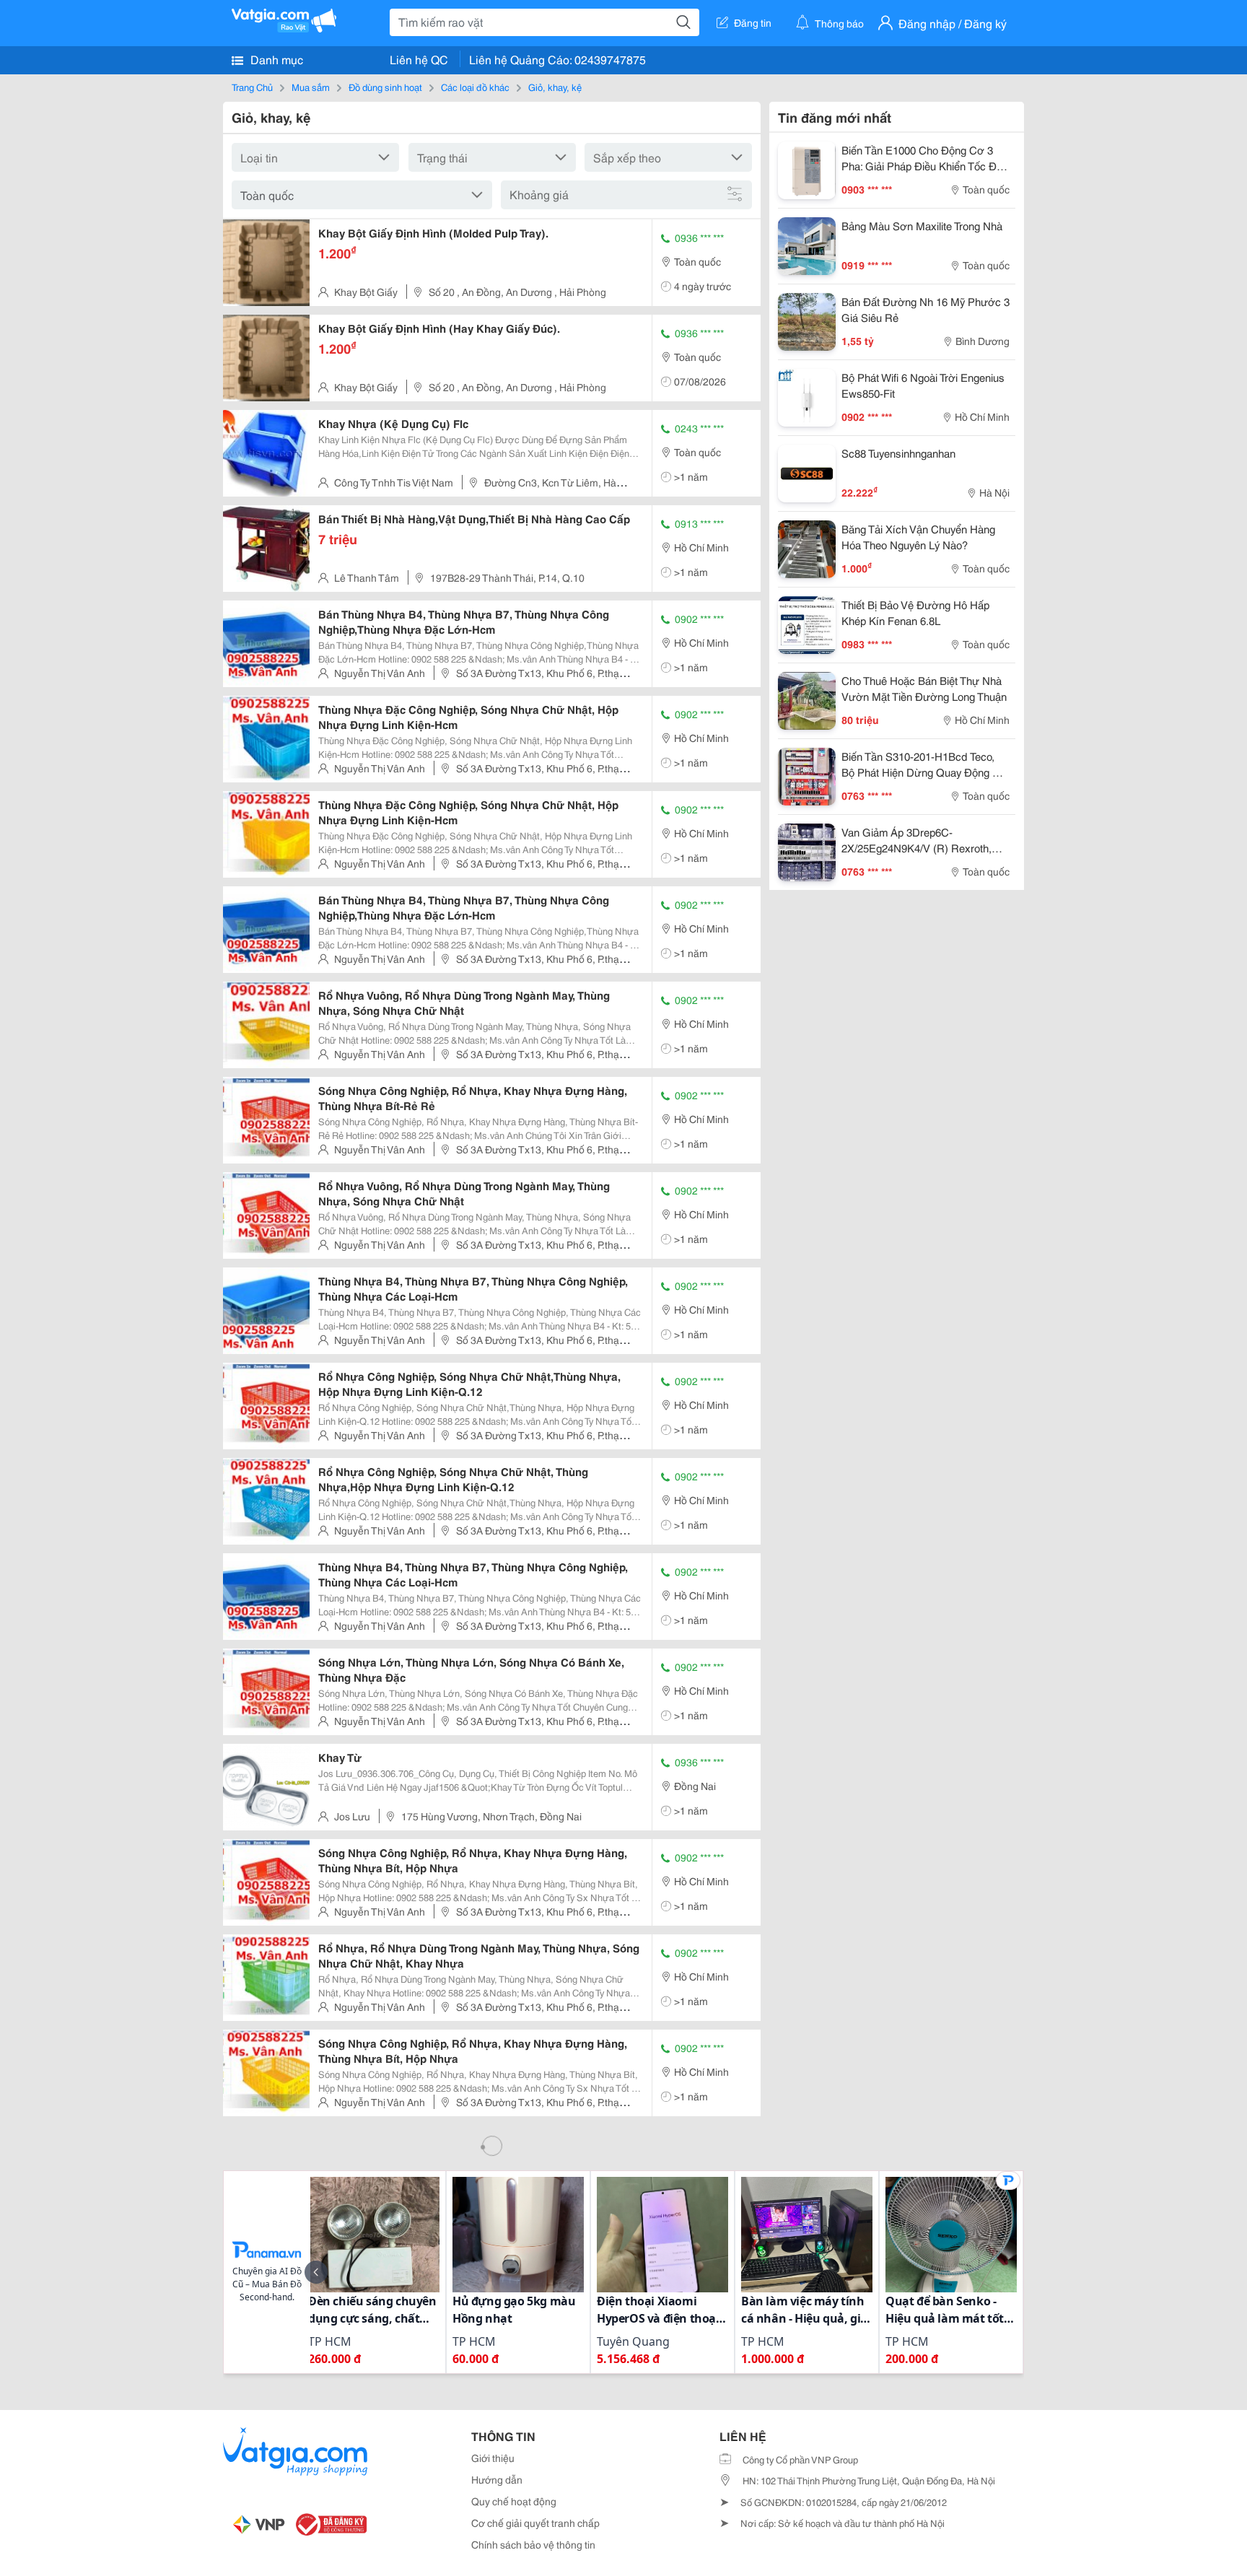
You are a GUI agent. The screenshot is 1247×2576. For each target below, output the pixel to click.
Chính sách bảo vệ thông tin (533, 2544)
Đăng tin (753, 22)
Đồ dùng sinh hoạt (385, 87)
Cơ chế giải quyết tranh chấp (535, 2523)
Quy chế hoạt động (514, 2501)
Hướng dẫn (497, 2479)
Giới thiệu (493, 2458)
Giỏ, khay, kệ (555, 87)
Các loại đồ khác (475, 87)
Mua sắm (311, 87)
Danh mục (275, 59)
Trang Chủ (252, 87)
